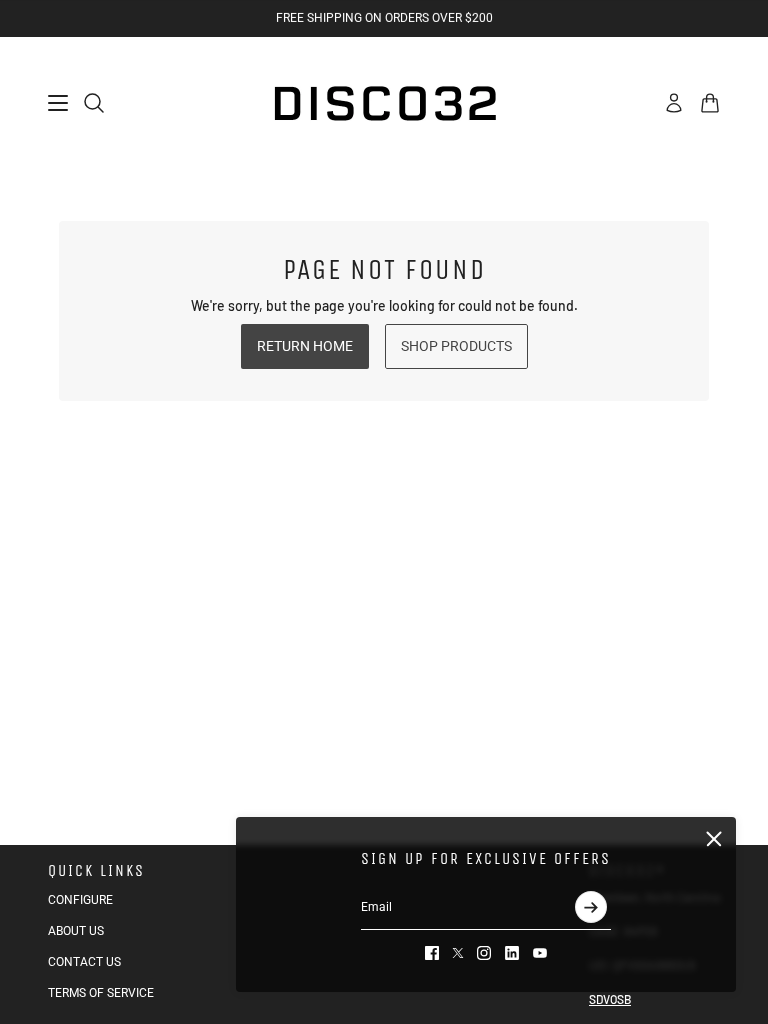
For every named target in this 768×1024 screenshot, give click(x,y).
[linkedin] (512, 953)
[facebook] (432, 953)
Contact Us (84, 962)
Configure (80, 900)
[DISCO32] (384, 103)
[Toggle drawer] (58, 103)
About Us (76, 931)
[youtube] (540, 953)
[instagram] (484, 953)
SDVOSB (610, 999)
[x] (458, 953)
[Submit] (591, 907)
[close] (714, 839)
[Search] (94, 103)
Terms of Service (101, 993)
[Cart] (710, 103)
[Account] (674, 103)
